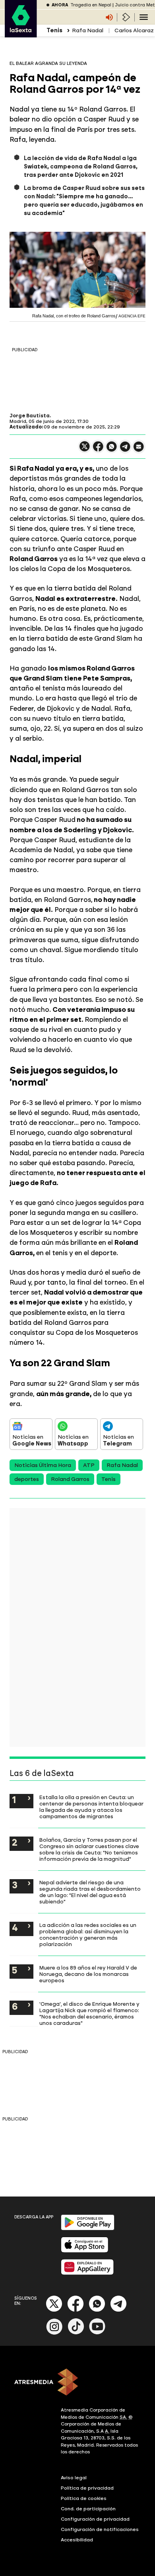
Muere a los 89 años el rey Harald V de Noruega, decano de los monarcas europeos (88, 1974)
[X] (85, 450)
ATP (89, 1465)
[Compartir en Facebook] (98, 450)
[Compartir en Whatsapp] (112, 450)
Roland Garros (70, 1479)
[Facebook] (76, 2310)
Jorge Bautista (30, 416)
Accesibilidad (77, 2540)
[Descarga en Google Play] (88, 2229)
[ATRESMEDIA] (77, 2383)
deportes (27, 1479)
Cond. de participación (88, 2509)
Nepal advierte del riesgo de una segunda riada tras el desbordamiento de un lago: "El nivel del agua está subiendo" (90, 1892)
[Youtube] (97, 2333)
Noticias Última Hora (43, 1465)
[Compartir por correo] (139, 450)
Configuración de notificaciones (100, 2529)
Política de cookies (84, 2498)
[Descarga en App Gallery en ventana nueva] (87, 2273)
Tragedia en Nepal (91, 5)
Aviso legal (74, 2478)
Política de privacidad (87, 2488)
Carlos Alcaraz (134, 30)
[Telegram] (118, 2310)
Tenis (108, 1479)
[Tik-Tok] (76, 2333)
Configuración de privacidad (95, 2519)
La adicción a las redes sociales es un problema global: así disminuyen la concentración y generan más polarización (88, 1934)
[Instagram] (54, 2333)
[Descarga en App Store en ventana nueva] (85, 2251)
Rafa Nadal (88, 30)
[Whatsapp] (97, 2310)
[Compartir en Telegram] (125, 450)
